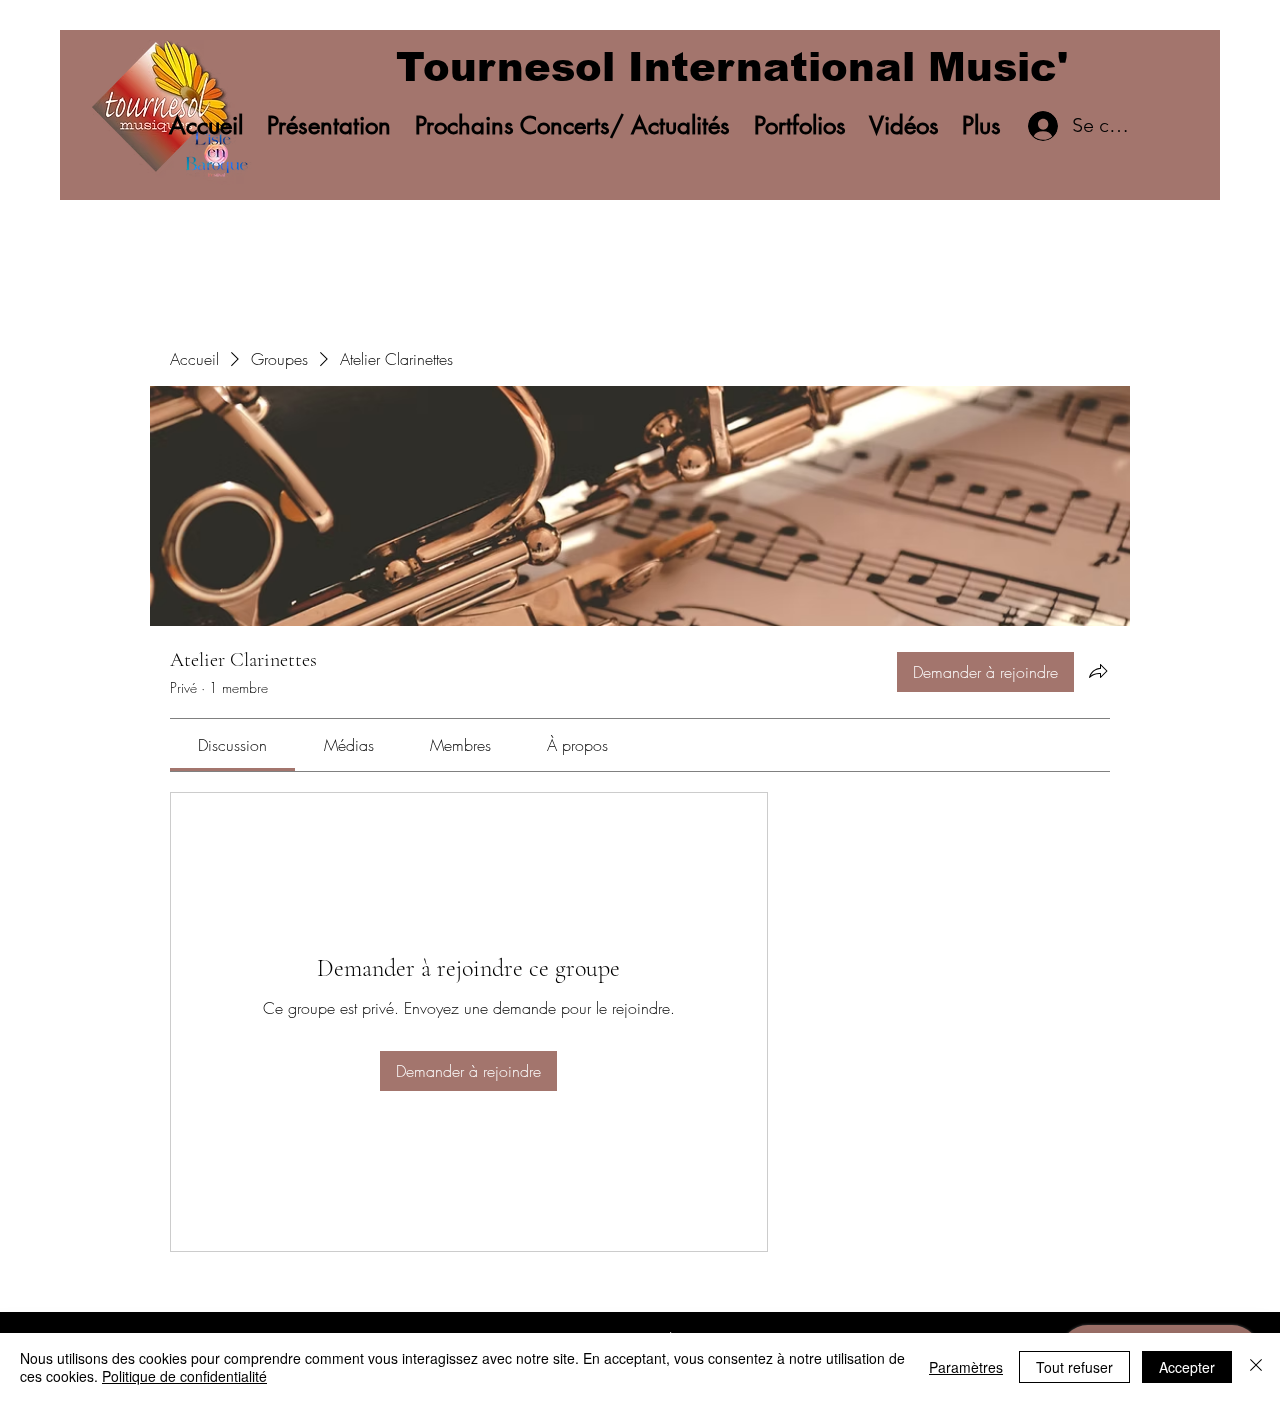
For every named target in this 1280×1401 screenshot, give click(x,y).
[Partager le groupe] (1098, 671)
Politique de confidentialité (184, 1376)
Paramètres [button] (966, 1367)
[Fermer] (1256, 1367)
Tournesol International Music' (732, 67)
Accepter (1187, 1367)
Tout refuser (1074, 1367)
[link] (232, 745)
